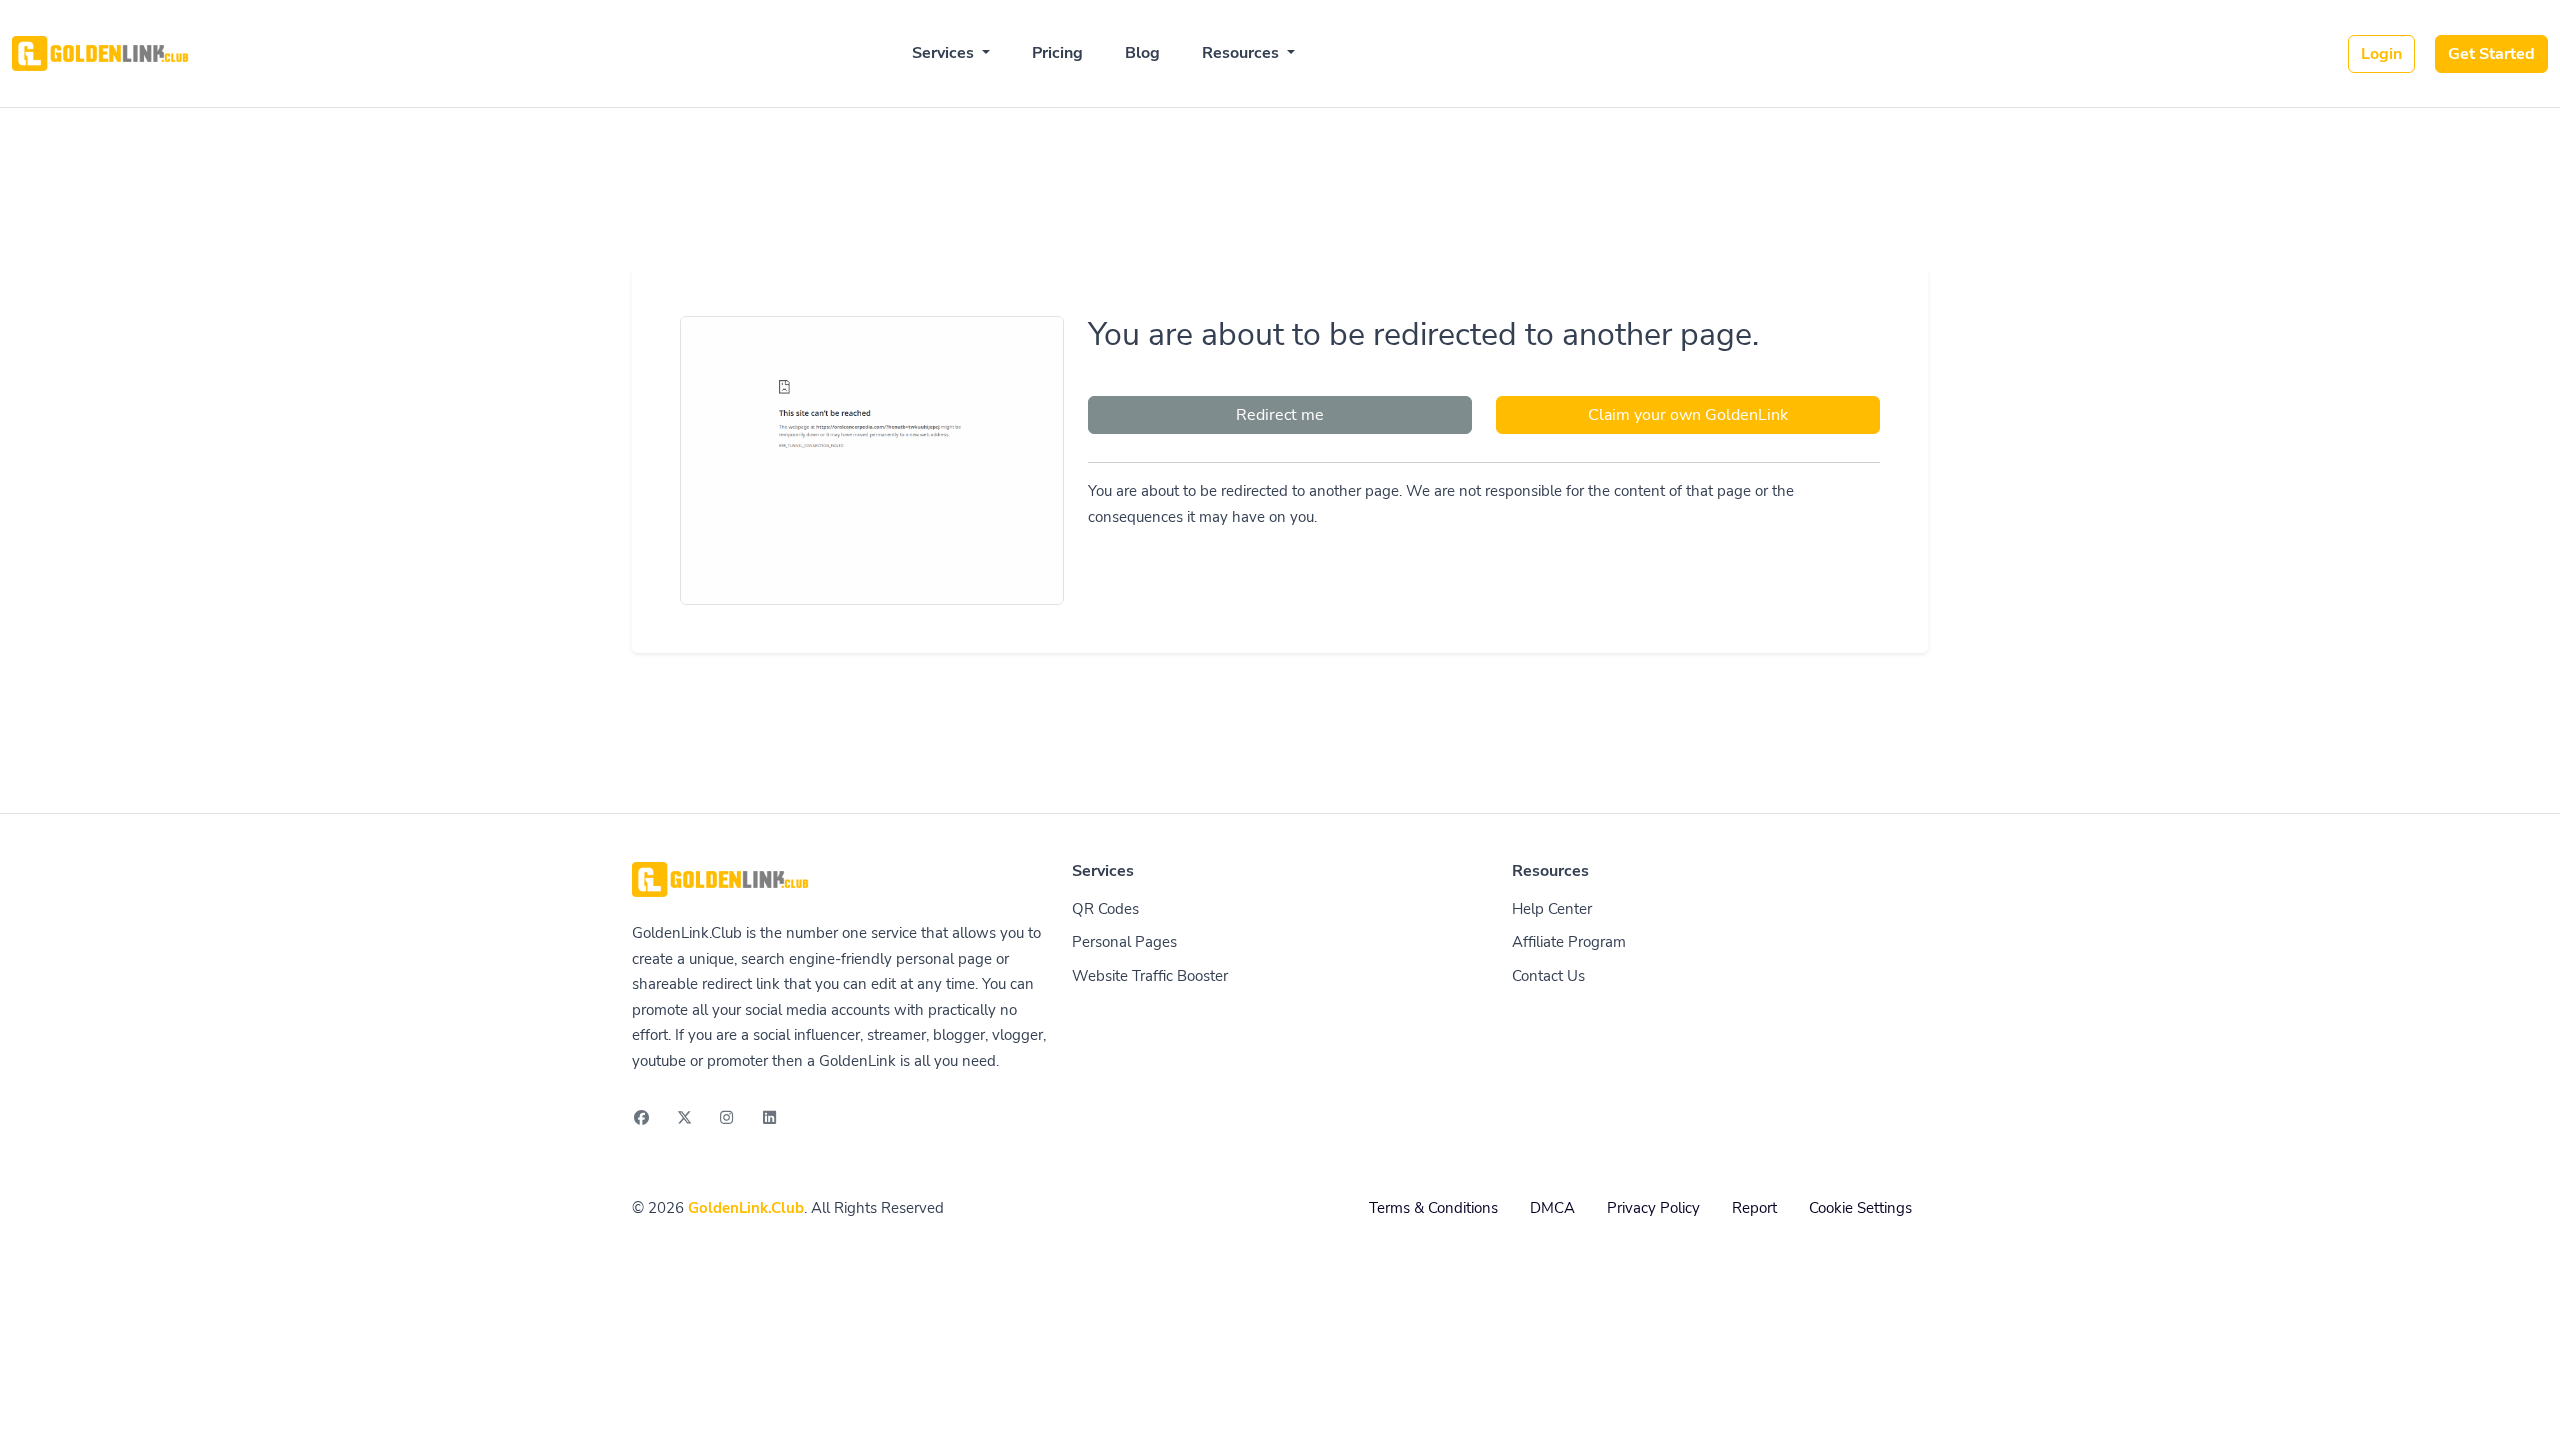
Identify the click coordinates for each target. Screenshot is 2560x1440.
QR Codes (1105, 909)
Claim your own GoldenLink (1688, 415)
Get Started (2491, 54)
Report (1754, 1208)
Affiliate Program (1569, 942)
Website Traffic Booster (1150, 976)
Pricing (1057, 53)
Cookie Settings (1860, 1208)
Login (2381, 54)
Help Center (1552, 909)
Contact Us (1548, 976)
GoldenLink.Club (746, 1208)
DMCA (1552, 1208)
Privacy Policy (1653, 1208)
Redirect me (1280, 415)
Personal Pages (1124, 942)
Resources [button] (1242, 53)
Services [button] (945, 53)
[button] (2523, 1405)
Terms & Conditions (1433, 1208)
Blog (1142, 53)
